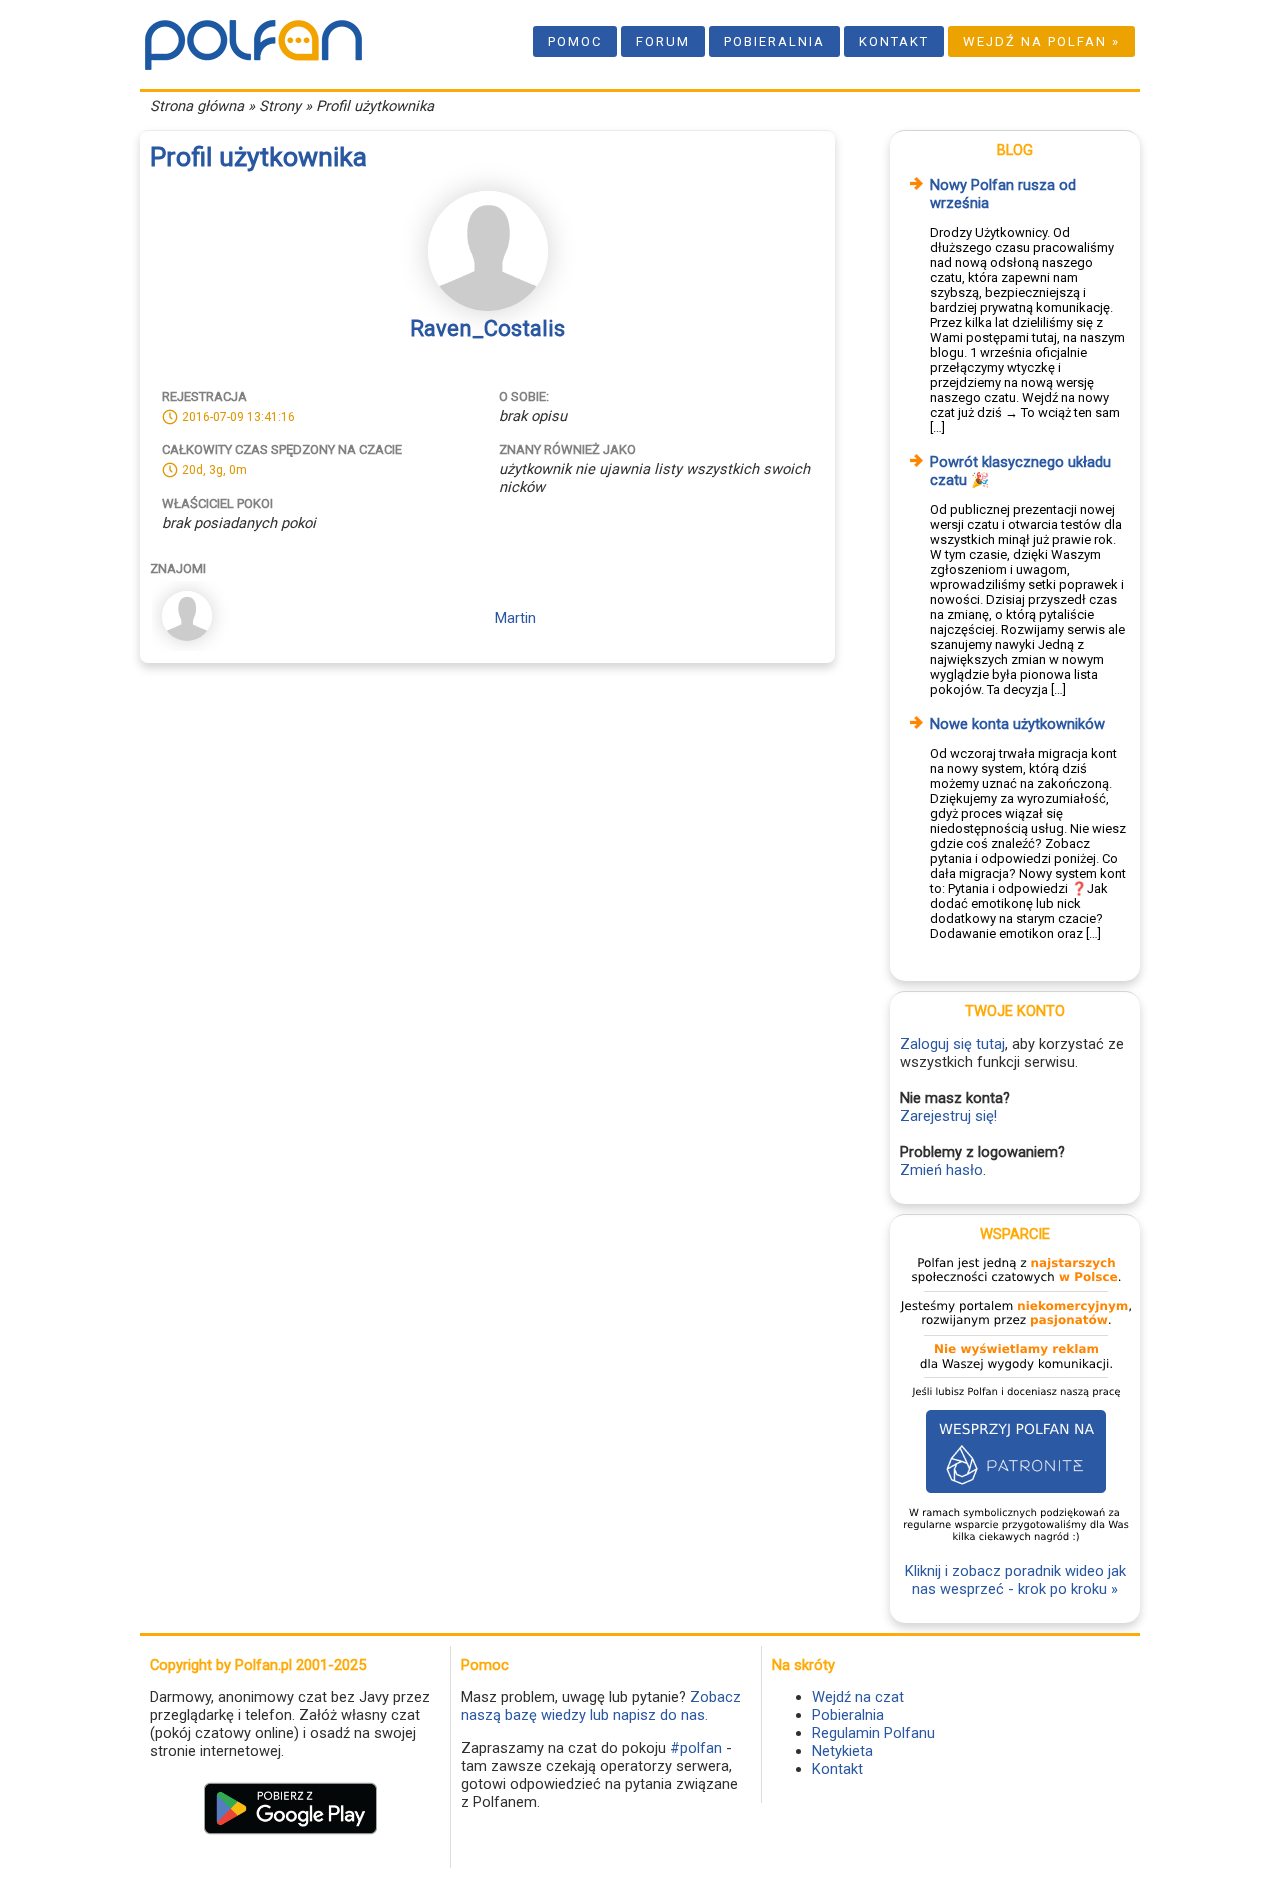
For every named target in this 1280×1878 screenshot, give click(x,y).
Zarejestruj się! (948, 1116)
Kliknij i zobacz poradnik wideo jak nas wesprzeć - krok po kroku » (1015, 1580)
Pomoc (575, 41)
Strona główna (197, 106)
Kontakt (894, 41)
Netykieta (842, 1751)
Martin (515, 618)
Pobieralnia (774, 41)
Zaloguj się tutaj (952, 1044)
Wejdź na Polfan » (1041, 41)
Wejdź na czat (858, 1697)
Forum (663, 41)
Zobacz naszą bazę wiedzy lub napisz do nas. (601, 1706)
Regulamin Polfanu (873, 1733)
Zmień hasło (941, 1170)
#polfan (696, 1748)
